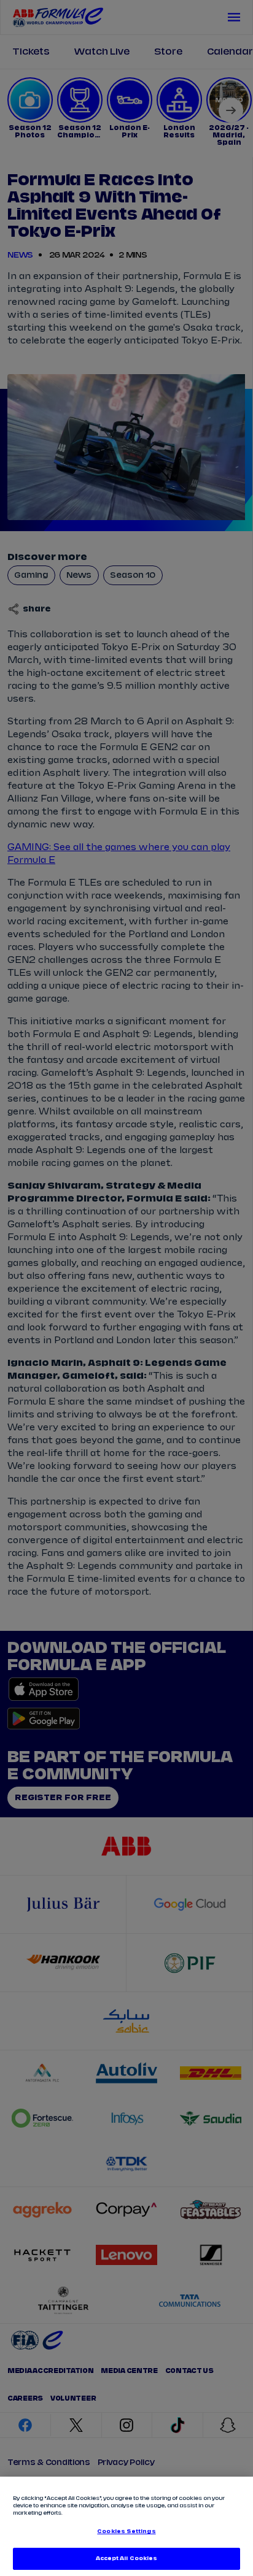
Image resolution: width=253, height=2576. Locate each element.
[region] (126, 2526)
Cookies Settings (126, 2532)
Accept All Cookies (126, 2559)
